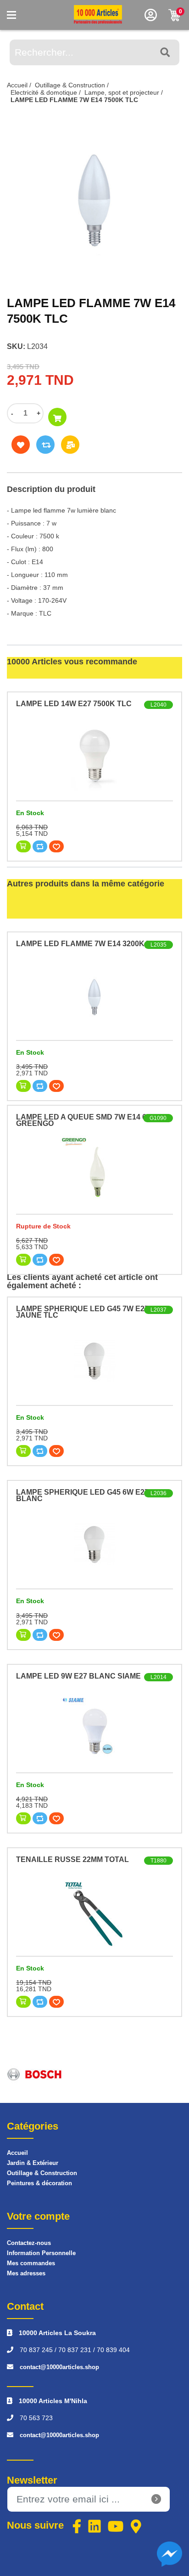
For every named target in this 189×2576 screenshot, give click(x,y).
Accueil (17, 2153)
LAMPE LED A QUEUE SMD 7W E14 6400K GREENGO (90, 1120)
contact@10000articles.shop (59, 2367)
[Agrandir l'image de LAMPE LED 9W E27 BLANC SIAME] (94, 1729)
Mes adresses (26, 2273)
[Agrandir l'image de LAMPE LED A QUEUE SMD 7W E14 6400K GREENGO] (94, 1170)
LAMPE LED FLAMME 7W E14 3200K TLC (89, 944)
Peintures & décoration (39, 2183)
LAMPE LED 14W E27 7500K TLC (74, 704)
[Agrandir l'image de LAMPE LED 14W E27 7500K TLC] (94, 757)
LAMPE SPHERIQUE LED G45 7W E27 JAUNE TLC (82, 1312)
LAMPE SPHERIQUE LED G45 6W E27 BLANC (82, 1495)
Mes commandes (31, 2263)
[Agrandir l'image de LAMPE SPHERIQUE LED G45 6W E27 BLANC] (94, 1545)
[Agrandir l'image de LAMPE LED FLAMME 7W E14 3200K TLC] (94, 996)
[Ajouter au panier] (57, 417)
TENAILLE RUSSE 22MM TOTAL (72, 1859)
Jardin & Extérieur (33, 2163)
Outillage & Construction (42, 2173)
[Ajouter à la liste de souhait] (21, 445)
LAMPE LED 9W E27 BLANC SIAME (78, 1676)
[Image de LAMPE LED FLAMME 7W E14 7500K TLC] (94, 198)
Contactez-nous (29, 2243)
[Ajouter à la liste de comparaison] (45, 445)
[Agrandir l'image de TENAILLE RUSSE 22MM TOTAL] (94, 1912)
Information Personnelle (41, 2253)
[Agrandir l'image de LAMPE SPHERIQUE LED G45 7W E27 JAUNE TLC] (94, 1361)
